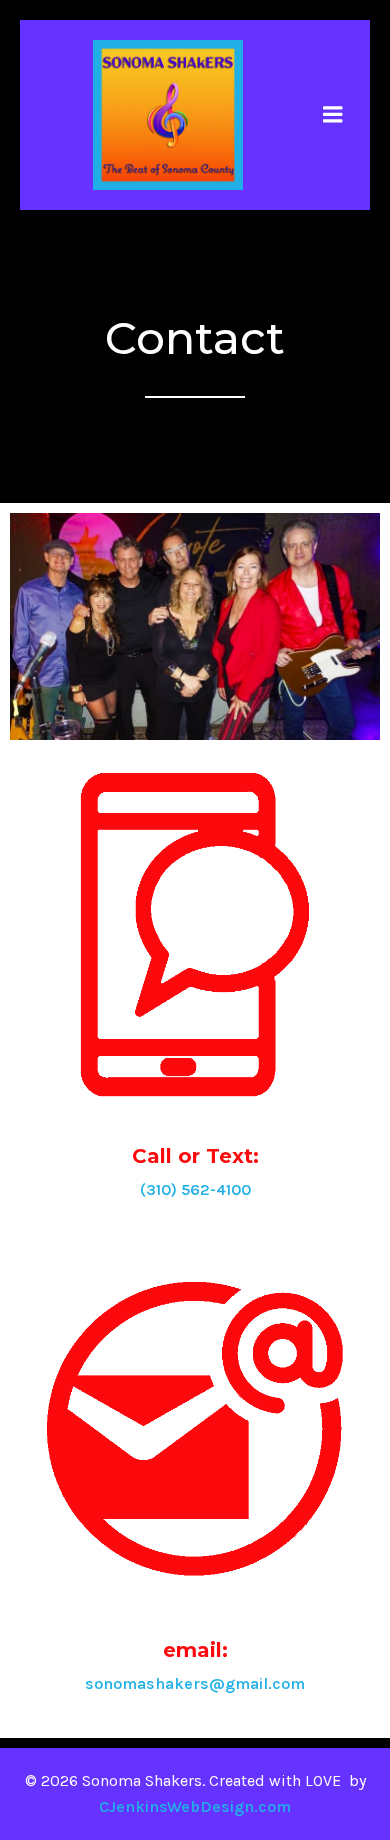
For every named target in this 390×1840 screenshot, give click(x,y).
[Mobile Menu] (333, 115)
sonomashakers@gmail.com (195, 1683)
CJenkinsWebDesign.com (195, 1806)
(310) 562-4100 (195, 1189)
